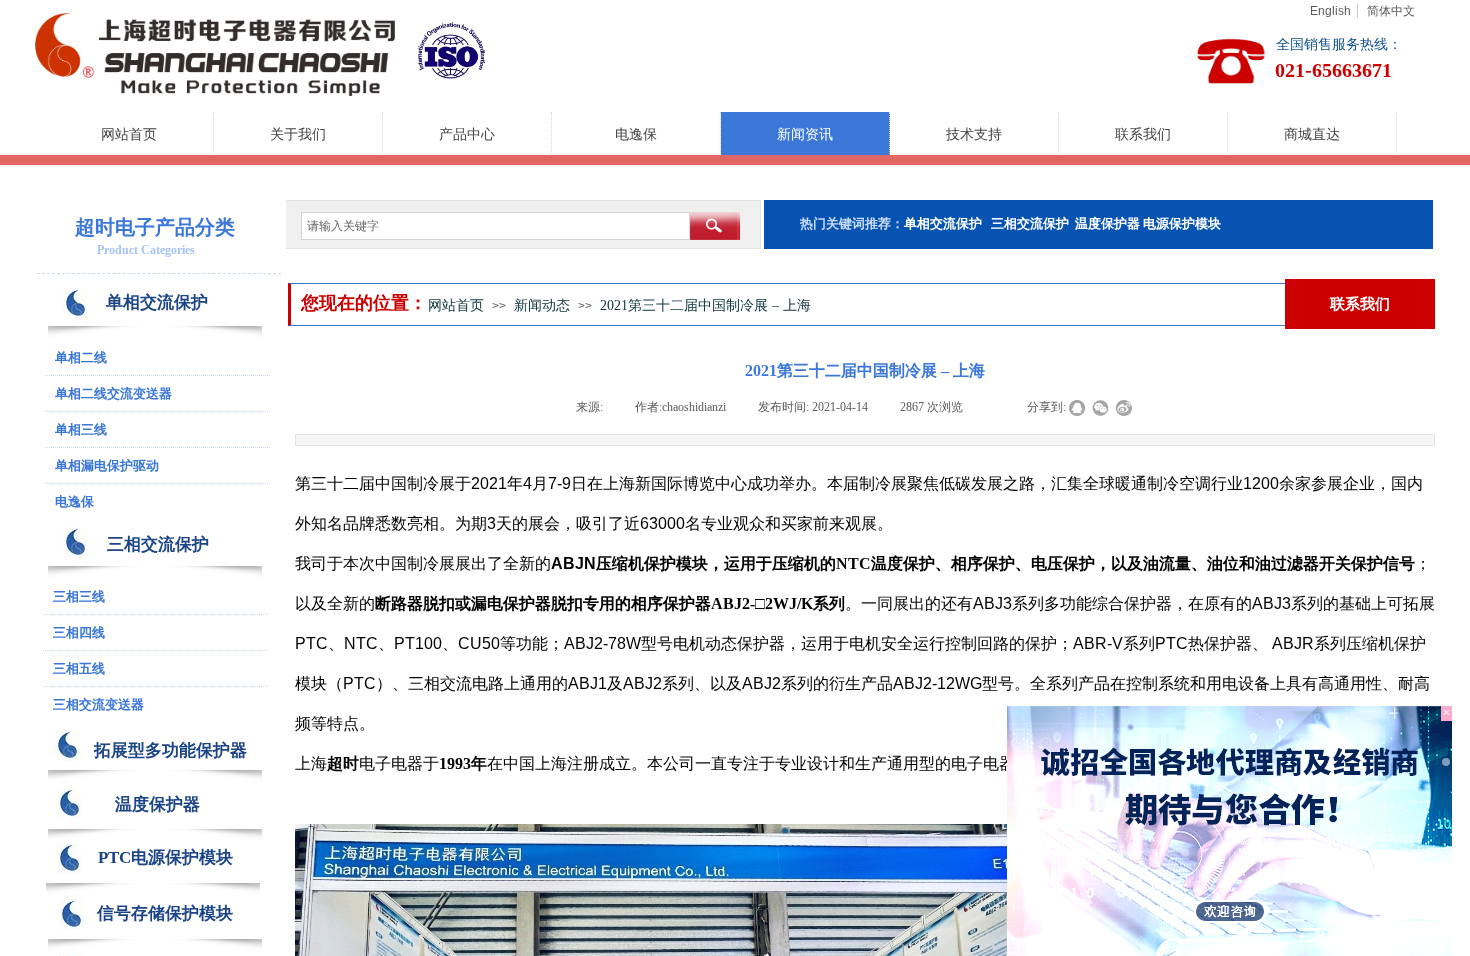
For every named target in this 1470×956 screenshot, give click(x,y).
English (1330, 11)
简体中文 (1391, 11)
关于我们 (298, 134)
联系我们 (1143, 134)
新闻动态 (542, 305)
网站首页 (129, 134)
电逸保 (636, 134)
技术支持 (974, 134)
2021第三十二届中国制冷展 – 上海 (705, 305)
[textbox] (495, 226)
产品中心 (467, 134)
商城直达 (1312, 134)
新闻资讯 (805, 134)
